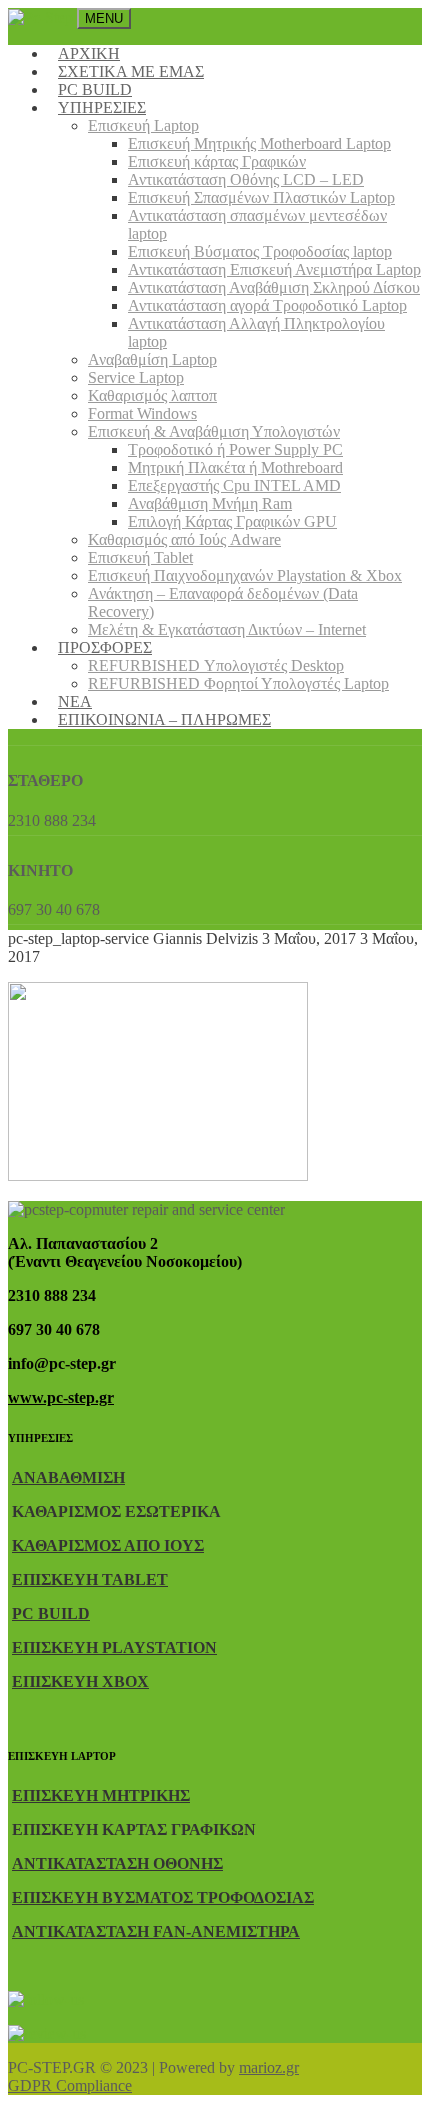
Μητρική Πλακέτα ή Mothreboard (235, 467)
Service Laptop (136, 377)
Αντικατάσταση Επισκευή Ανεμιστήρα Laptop (274, 269)
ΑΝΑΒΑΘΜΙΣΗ (68, 1477)
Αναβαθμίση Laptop (152, 359)
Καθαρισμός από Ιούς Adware (184, 539)
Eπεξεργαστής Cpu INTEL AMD (234, 485)
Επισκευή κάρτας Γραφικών (217, 161)
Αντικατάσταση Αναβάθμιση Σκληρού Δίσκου (274, 287)
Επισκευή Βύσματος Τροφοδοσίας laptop (260, 251)
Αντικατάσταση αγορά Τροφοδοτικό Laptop (267, 305)
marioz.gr (269, 2067)
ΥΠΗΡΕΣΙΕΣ (102, 107)
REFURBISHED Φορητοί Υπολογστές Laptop (238, 683)
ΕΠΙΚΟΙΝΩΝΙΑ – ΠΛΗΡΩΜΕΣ (164, 719)
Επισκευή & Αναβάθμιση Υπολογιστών (214, 431)
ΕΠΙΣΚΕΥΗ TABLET (90, 1579)
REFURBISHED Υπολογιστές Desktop (216, 665)
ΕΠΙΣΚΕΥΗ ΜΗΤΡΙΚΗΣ (101, 1795)
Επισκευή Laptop (143, 125)
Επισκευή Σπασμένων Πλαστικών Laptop (261, 197)
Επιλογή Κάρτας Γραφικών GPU (232, 521)
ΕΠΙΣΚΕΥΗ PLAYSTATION (114, 1647)
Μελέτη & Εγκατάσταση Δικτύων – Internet (227, 629)
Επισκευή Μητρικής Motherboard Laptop (259, 143)
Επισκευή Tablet (140, 557)
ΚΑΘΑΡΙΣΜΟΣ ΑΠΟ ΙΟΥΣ (108, 1545)
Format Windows (142, 413)
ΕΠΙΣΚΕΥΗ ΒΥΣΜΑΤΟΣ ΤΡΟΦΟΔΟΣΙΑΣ (163, 1897)
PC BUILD (51, 1613)
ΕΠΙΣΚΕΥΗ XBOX (80, 1681)
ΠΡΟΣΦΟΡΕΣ (105, 647)
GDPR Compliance (70, 2085)
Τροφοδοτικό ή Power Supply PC (235, 449)
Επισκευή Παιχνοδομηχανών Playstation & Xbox (245, 575)
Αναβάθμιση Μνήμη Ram (210, 503)
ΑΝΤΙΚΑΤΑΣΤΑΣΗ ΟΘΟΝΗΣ (117, 1863)
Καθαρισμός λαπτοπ (152, 395)
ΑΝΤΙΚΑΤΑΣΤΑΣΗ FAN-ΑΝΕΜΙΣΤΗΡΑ (156, 1931)
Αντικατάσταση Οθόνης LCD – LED (246, 179)
